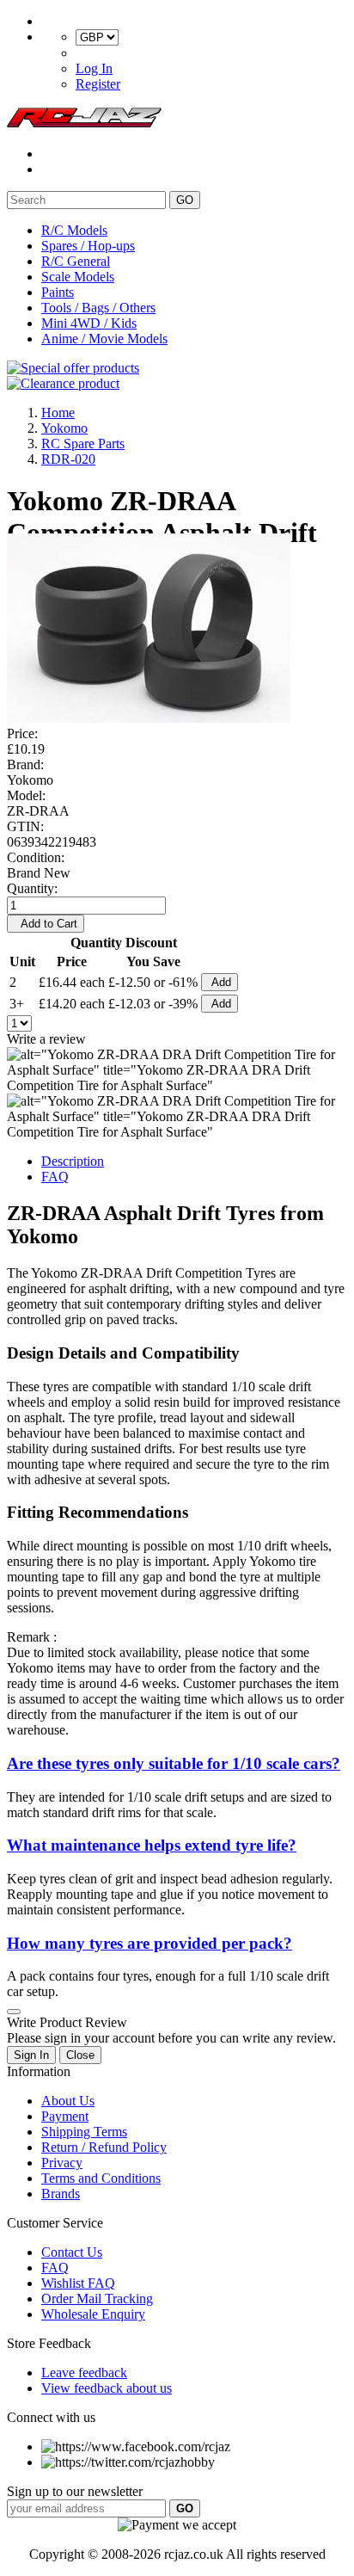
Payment (65, 2116)
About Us (68, 2101)
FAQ (55, 1177)
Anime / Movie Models (104, 339)
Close (80, 2055)
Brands (61, 2194)
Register (98, 84)
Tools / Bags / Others (98, 308)
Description (73, 1161)
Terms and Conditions (101, 2178)
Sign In (31, 2055)
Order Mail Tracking (97, 2299)
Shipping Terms (84, 2132)
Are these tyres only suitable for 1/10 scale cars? (174, 1763)
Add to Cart (46, 924)
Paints (58, 292)
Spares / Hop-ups (88, 246)
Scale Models (78, 277)
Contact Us (72, 2252)
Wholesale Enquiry (93, 2314)
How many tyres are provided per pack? (150, 1943)
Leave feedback (84, 2373)
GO (185, 200)
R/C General (76, 261)
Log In (94, 68)
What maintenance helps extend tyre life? (152, 1845)
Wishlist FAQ (78, 2283)
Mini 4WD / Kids (89, 323)
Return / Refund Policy (104, 2147)
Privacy (62, 2163)
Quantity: (32, 888)
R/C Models (74, 230)
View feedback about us (107, 2388)
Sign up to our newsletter (75, 2491)
